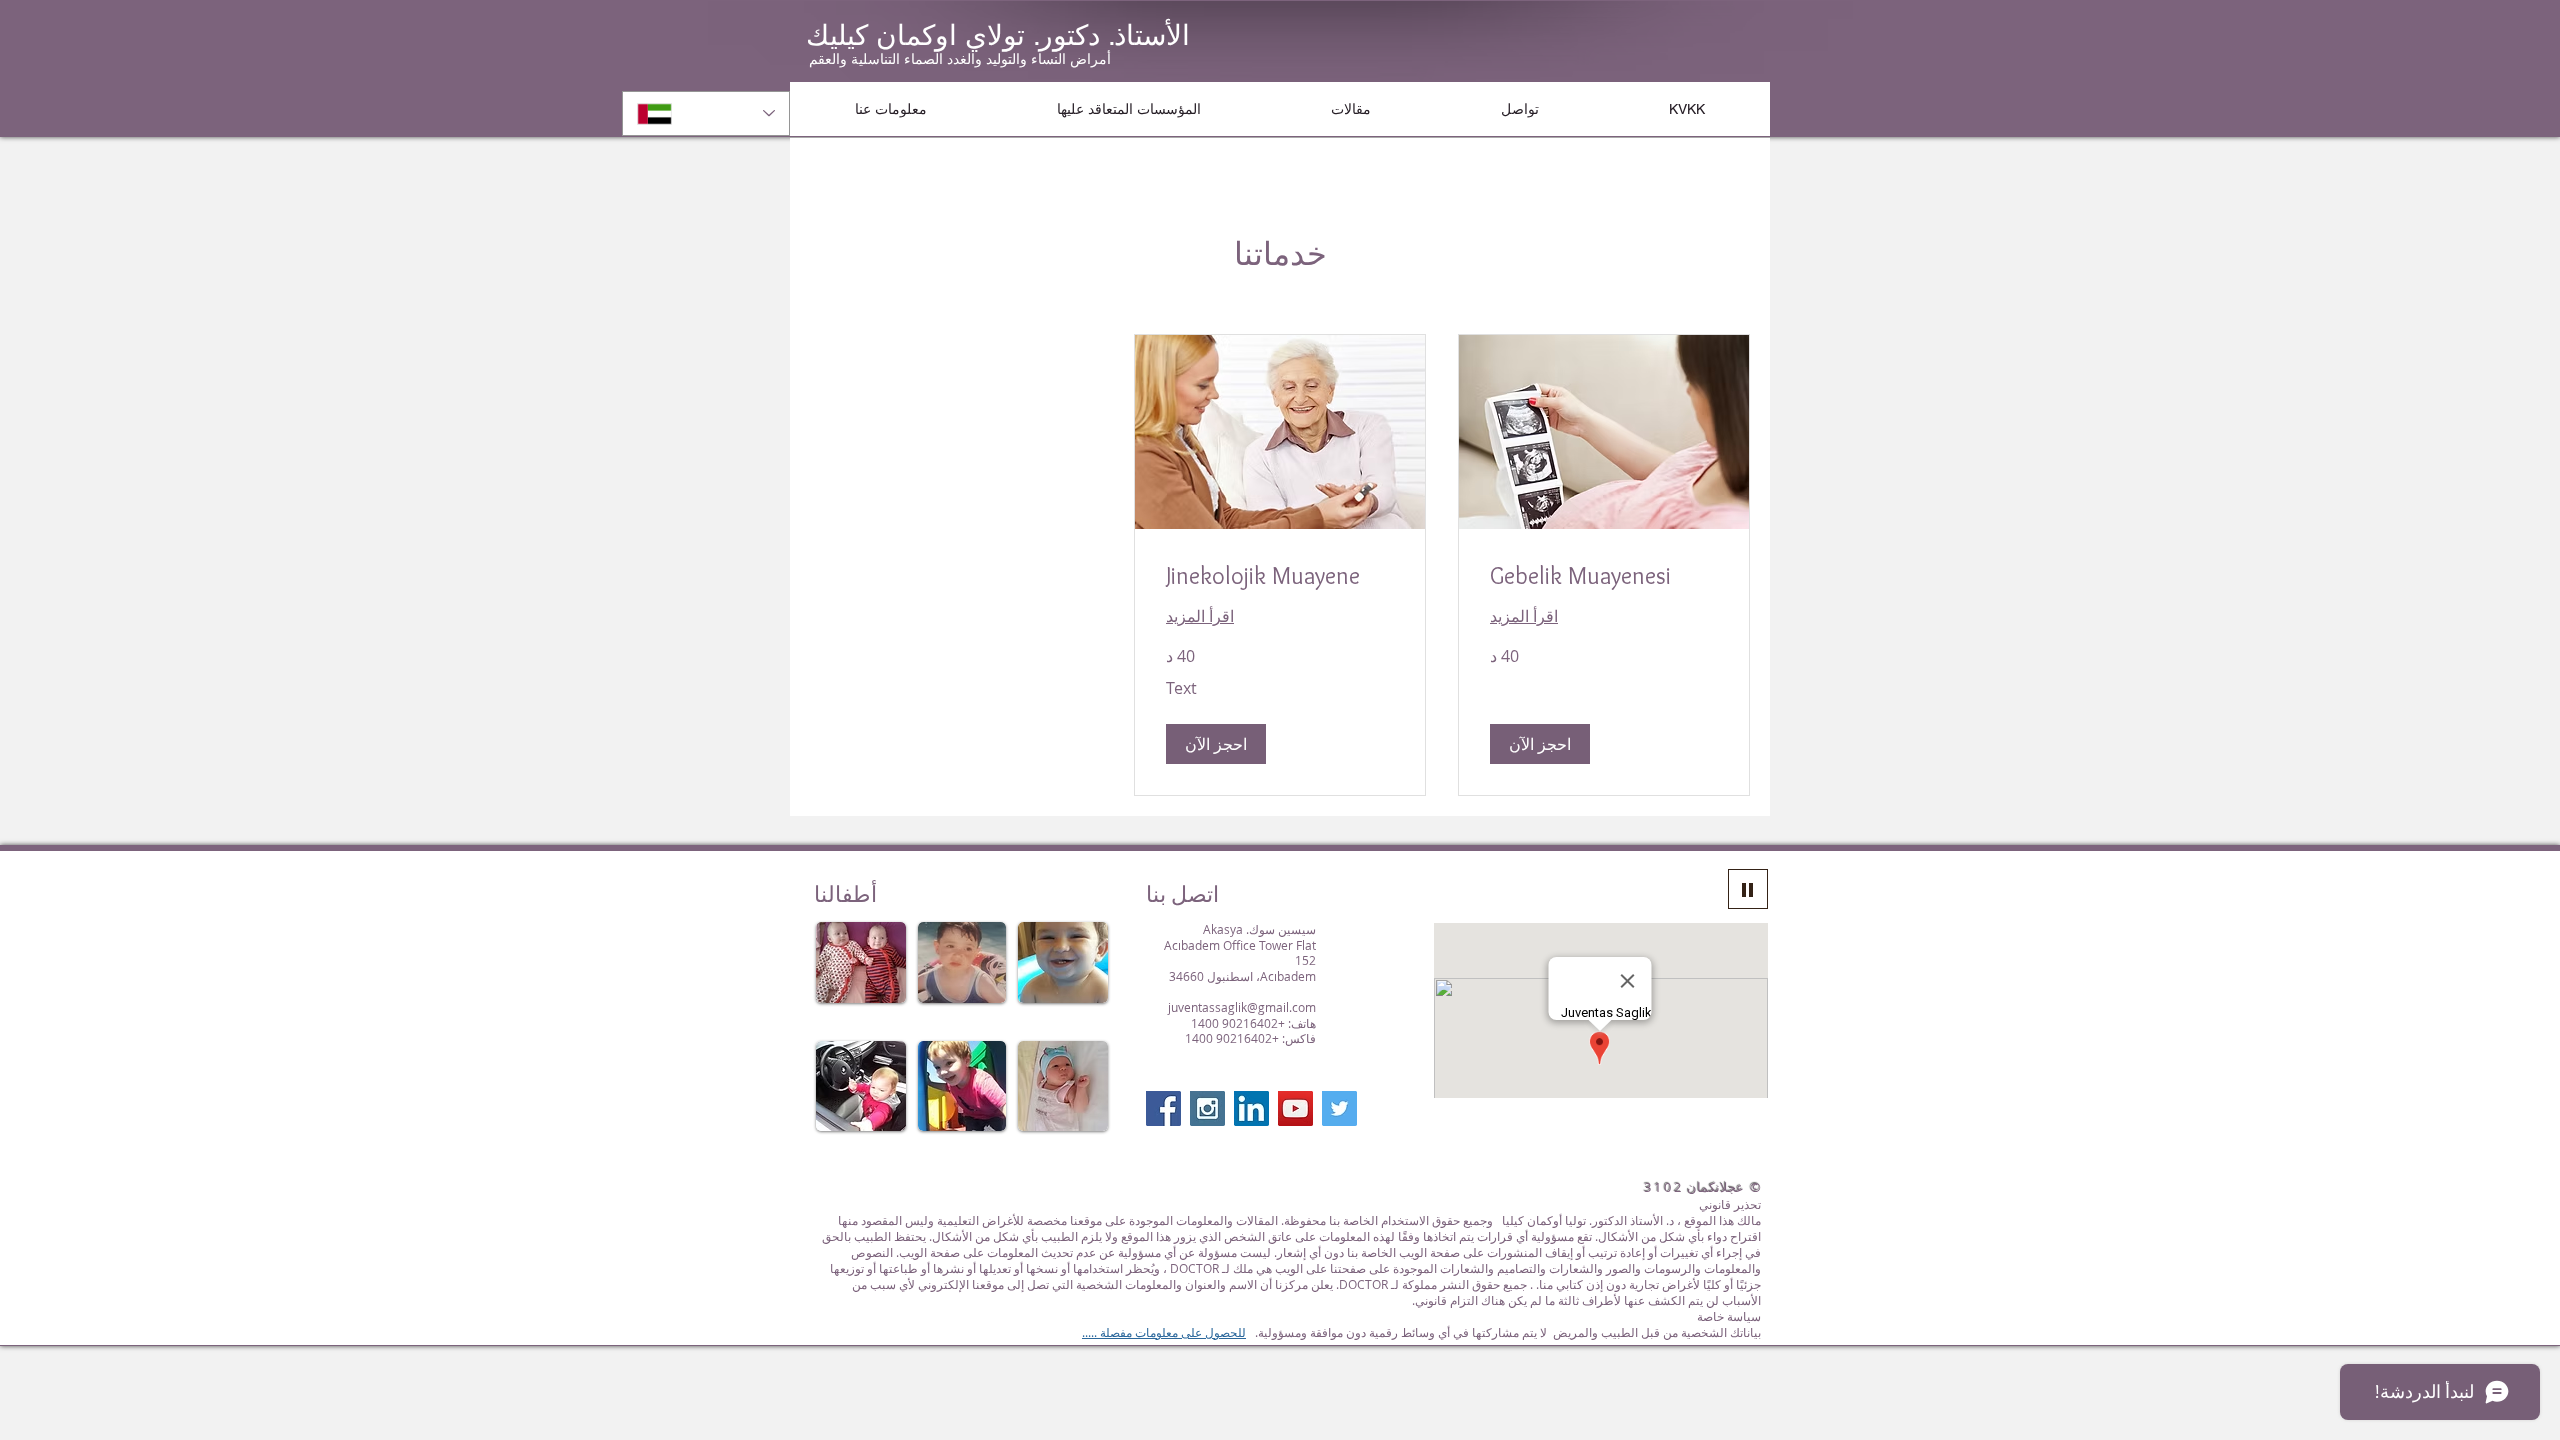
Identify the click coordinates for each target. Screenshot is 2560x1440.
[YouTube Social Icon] (1295, 1108)
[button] (891, 109)
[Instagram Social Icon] (1207, 1108)
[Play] (1748, 889)
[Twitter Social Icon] (1339, 1108)
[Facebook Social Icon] (1163, 1108)
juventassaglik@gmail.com (1242, 1007)
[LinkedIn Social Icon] (1251, 1108)
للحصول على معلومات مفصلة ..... (1164, 1332)
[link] (1604, 576)
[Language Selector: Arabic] (706, 113)
